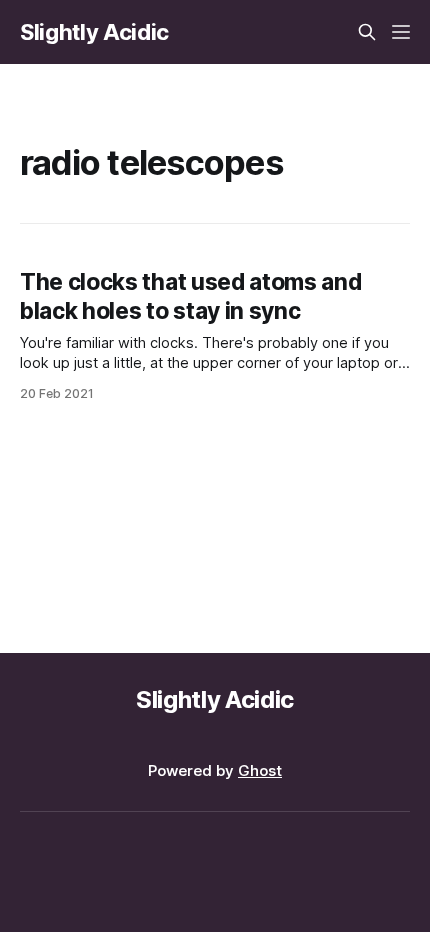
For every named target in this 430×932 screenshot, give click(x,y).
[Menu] (401, 32)
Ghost (260, 770)
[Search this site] (367, 32)
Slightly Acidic (94, 32)
